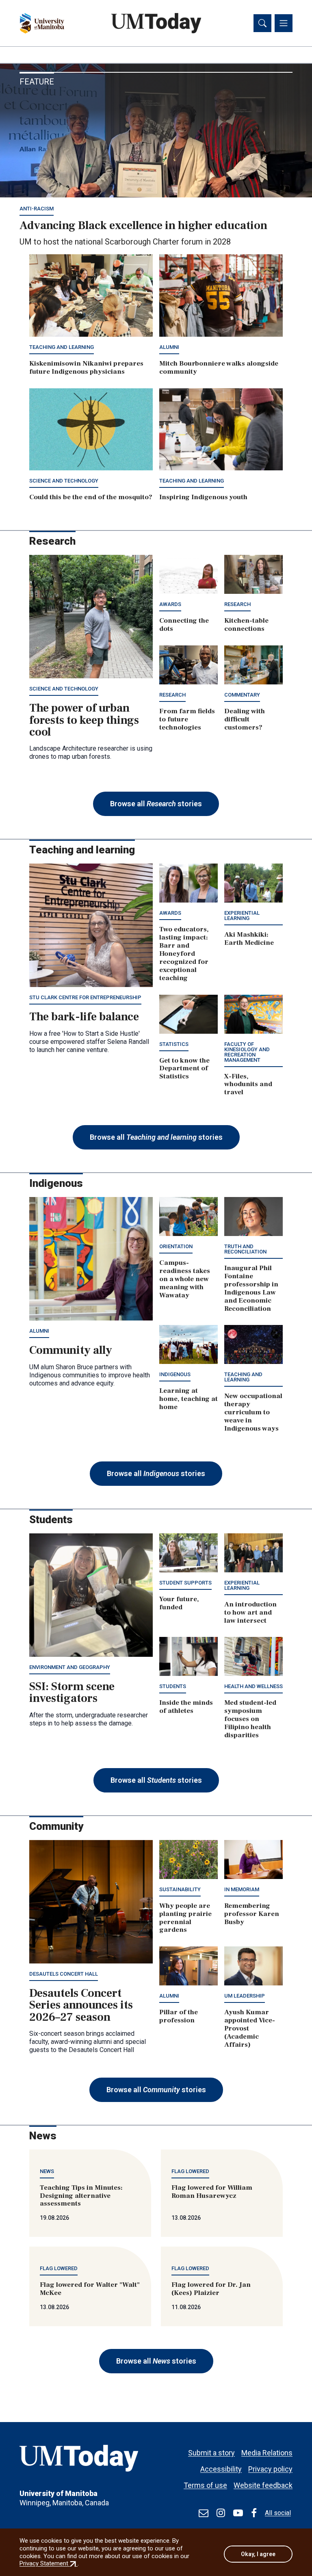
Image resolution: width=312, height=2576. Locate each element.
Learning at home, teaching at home (188, 1399)
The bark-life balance (84, 1017)
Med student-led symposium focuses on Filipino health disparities (250, 1719)
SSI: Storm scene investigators (72, 1692)
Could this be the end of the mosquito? (91, 497)
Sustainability (180, 1889)
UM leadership (245, 1996)
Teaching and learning (62, 347)
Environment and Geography (70, 1667)
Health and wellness (253, 1686)
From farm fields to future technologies (187, 719)
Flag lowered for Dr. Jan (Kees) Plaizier (211, 2289)
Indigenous (175, 1374)
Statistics (174, 1044)
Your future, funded (179, 1603)
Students (173, 1686)
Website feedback (263, 2485)
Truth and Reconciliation (245, 1249)
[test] (204, 2513)
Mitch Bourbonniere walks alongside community (219, 368)
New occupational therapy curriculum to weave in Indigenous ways (253, 1412)
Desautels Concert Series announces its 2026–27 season (81, 2005)
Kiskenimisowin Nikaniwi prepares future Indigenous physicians (86, 368)
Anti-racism (37, 209)
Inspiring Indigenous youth (203, 497)
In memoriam (242, 1889)
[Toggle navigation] (284, 23)
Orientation (176, 1246)
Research (237, 604)
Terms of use (205, 2485)
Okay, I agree (258, 2554)
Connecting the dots (184, 625)
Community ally (71, 1350)
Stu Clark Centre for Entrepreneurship (85, 997)
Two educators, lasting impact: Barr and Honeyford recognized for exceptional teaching (184, 954)
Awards (170, 604)
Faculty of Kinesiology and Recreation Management (247, 1052)
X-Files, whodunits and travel (248, 1085)
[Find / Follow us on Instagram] (221, 2513)
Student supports (185, 1583)
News (47, 2171)
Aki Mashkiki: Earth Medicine (249, 939)
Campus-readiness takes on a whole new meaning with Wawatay (185, 1279)
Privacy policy (270, 2469)
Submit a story (211, 2453)
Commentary (242, 695)
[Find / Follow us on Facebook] (254, 2513)
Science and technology (64, 481)
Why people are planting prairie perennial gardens (185, 1918)
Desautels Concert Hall (64, 1974)
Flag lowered (190, 2171)
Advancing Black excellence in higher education (143, 225)
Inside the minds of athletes (186, 1707)
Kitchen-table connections (246, 625)
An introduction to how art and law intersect (250, 1613)
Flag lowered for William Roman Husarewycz (212, 2192)
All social (278, 2513)
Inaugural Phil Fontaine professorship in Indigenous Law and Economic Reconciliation (251, 1288)
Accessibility (221, 2469)
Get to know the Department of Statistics (184, 1069)
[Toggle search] (262, 23)
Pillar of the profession (179, 2016)
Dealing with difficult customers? (245, 719)
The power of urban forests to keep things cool (84, 720)
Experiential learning (242, 916)
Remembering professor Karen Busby (252, 1914)
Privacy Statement (49, 2563)
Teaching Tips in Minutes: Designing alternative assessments (81, 2196)
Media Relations (267, 2453)
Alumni (169, 347)
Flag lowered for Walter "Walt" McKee (90, 2289)
